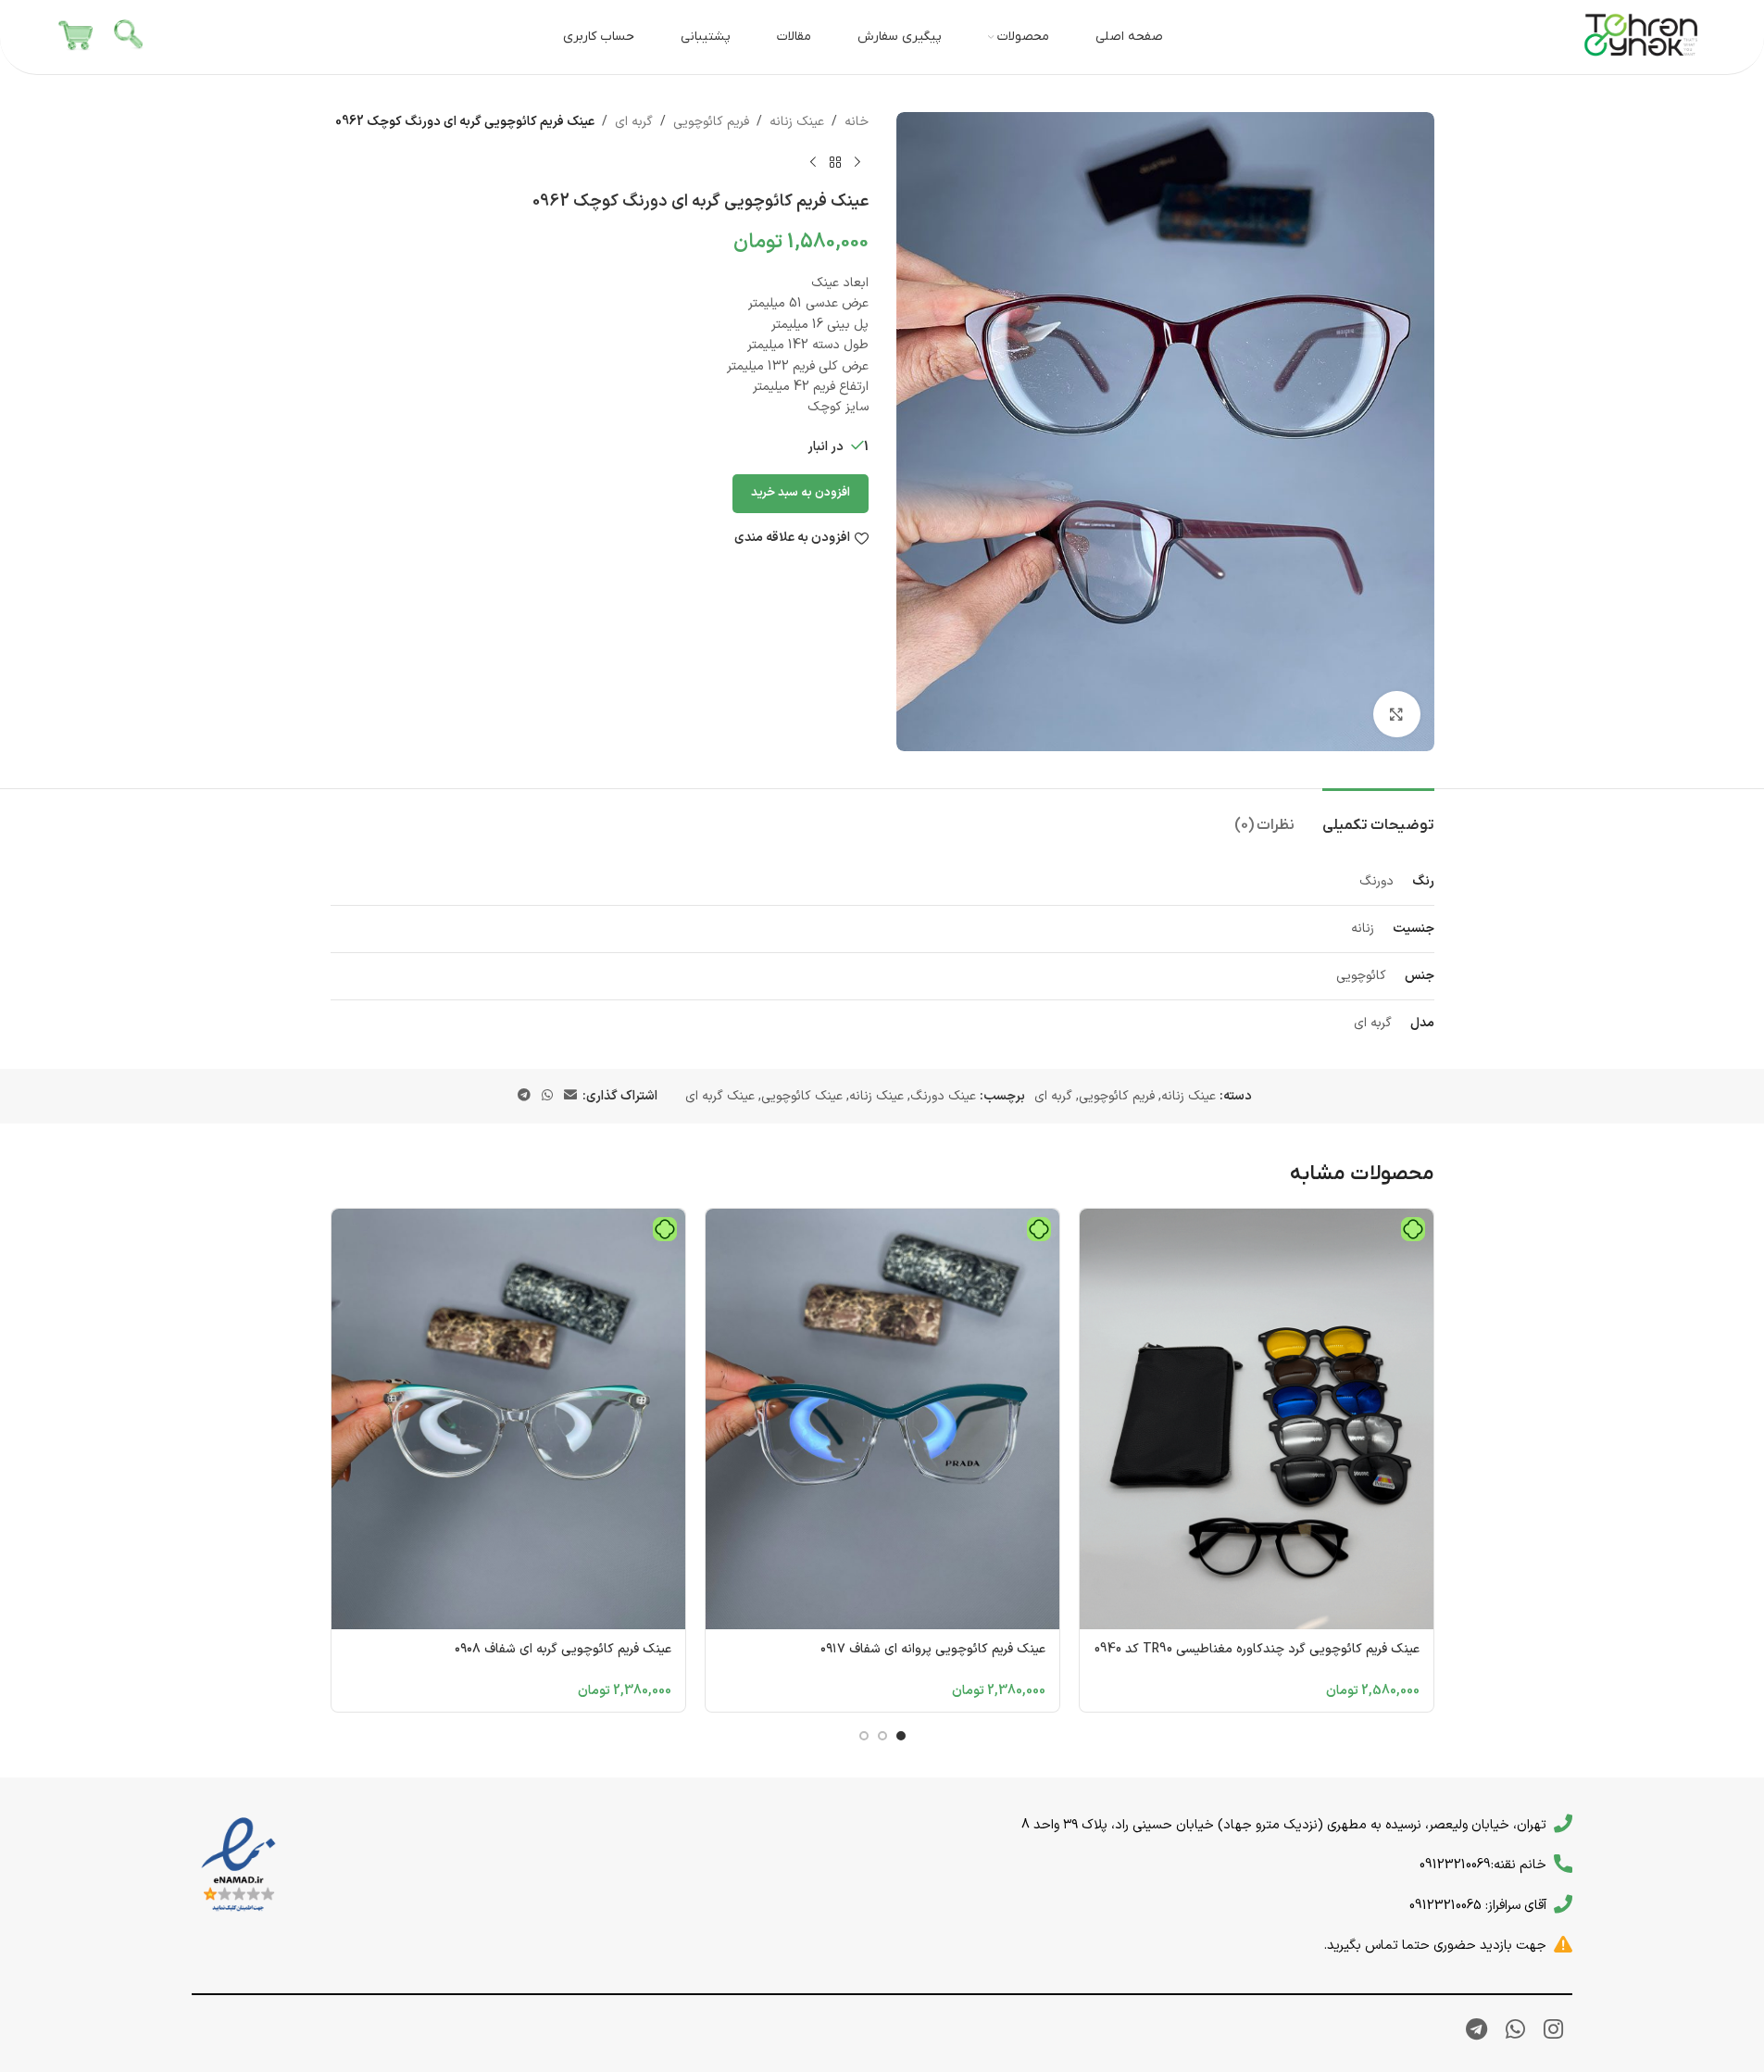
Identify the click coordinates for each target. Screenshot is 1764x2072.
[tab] (1378, 816)
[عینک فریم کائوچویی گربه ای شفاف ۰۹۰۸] (508, 1419)
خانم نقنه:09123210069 (1483, 1865)
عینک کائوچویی (802, 1096)
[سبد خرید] (76, 37)
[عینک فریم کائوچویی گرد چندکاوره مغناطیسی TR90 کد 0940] (1257, 1419)
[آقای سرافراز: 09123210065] (1563, 1904)
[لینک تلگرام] (524, 1096)
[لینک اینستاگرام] (1553, 2031)
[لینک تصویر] (238, 1865)
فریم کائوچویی (711, 122)
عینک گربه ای (720, 1096)
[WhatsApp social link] (547, 1096)
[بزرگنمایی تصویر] (1396, 714)
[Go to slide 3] (864, 1736)
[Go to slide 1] (901, 1736)
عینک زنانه (797, 122)
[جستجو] (130, 37)
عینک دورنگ (943, 1096)
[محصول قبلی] (857, 162)
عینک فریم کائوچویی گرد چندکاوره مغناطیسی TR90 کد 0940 (1257, 1649)
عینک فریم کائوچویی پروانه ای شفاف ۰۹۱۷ (933, 1649)
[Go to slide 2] (882, 1736)
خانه (857, 122)
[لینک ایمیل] (570, 1096)
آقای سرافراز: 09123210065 (1478, 1905)
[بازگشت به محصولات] (835, 162)
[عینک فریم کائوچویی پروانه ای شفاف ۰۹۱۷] (882, 1419)
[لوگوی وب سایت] (1642, 37)
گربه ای (634, 122)
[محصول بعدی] (813, 162)
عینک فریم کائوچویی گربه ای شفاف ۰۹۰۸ (563, 1649)
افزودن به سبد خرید (801, 493)
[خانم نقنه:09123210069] (1563, 1864)
